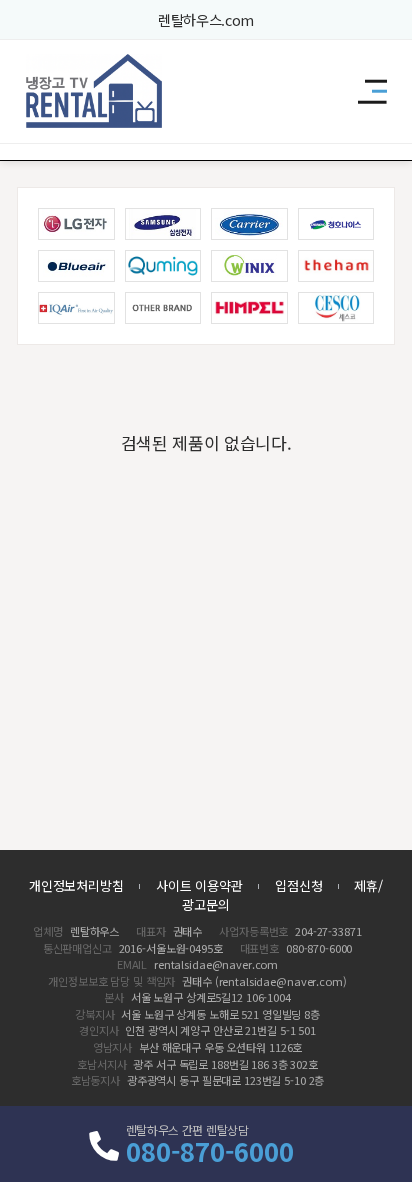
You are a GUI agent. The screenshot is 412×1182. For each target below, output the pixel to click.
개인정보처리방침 (76, 885)
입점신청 (298, 885)
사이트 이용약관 (199, 885)
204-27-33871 (328, 931)
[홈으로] (94, 91)
